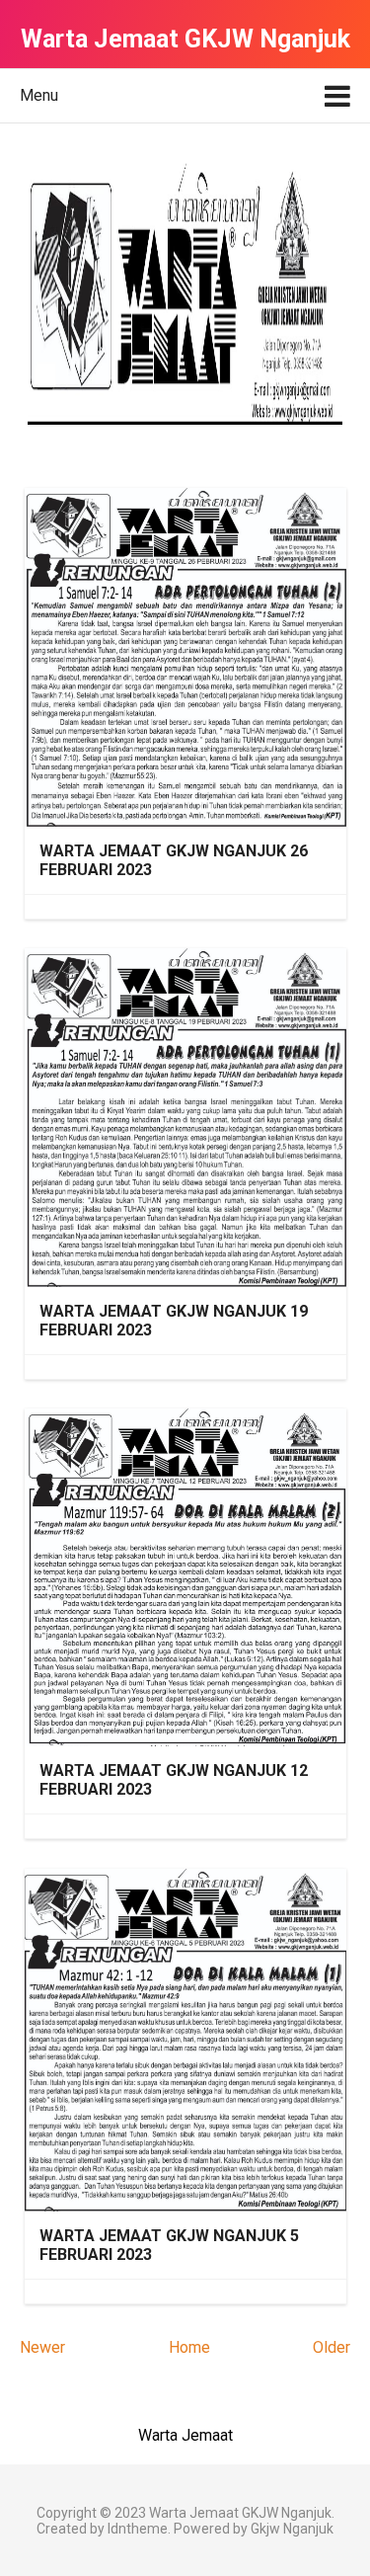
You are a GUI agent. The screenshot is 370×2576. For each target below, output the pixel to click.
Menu (39, 95)
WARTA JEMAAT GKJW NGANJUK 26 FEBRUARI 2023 (174, 860)
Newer (42, 2347)
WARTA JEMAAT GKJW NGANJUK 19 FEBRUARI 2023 (174, 1321)
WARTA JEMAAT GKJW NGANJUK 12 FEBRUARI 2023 (174, 1780)
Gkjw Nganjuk (292, 2529)
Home (189, 2347)
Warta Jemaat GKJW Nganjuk (240, 2513)
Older (332, 2347)
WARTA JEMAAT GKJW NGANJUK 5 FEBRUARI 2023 (169, 2245)
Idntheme (138, 2529)
